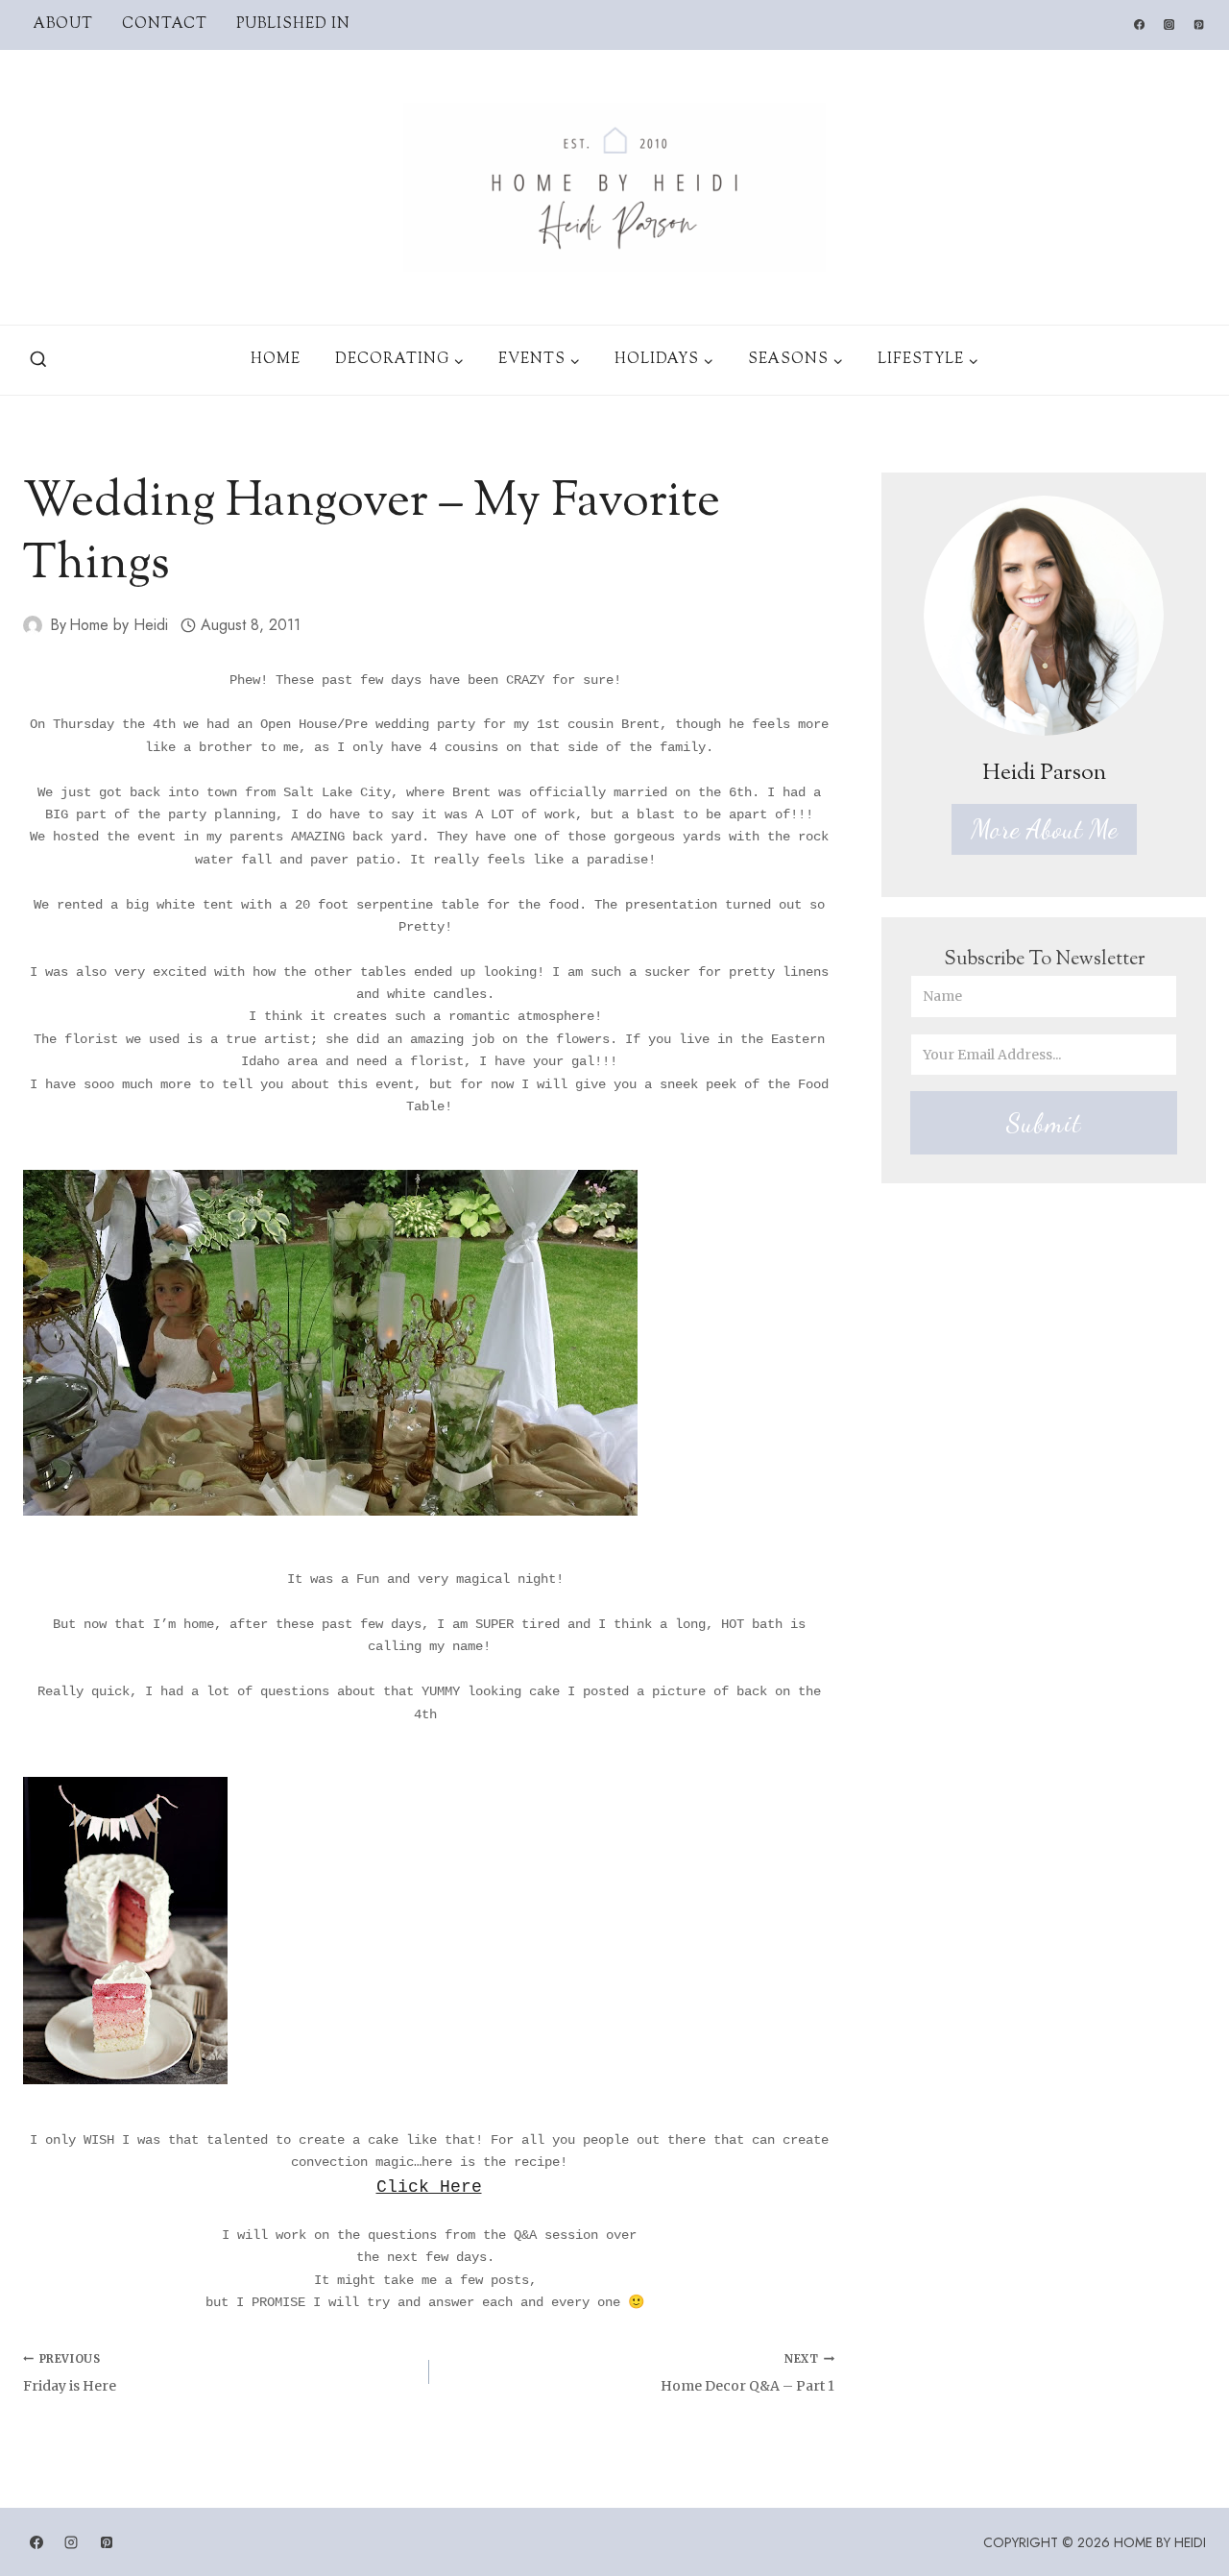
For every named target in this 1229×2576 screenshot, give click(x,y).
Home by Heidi (119, 625)
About (63, 24)
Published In (293, 24)
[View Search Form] (38, 360)
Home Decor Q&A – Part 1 (747, 2373)
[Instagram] (1169, 25)
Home (276, 360)
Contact (165, 24)
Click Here (429, 2187)
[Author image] (33, 625)
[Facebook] (1139, 25)
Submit (1044, 1123)
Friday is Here (70, 2373)
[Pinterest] (1199, 25)
